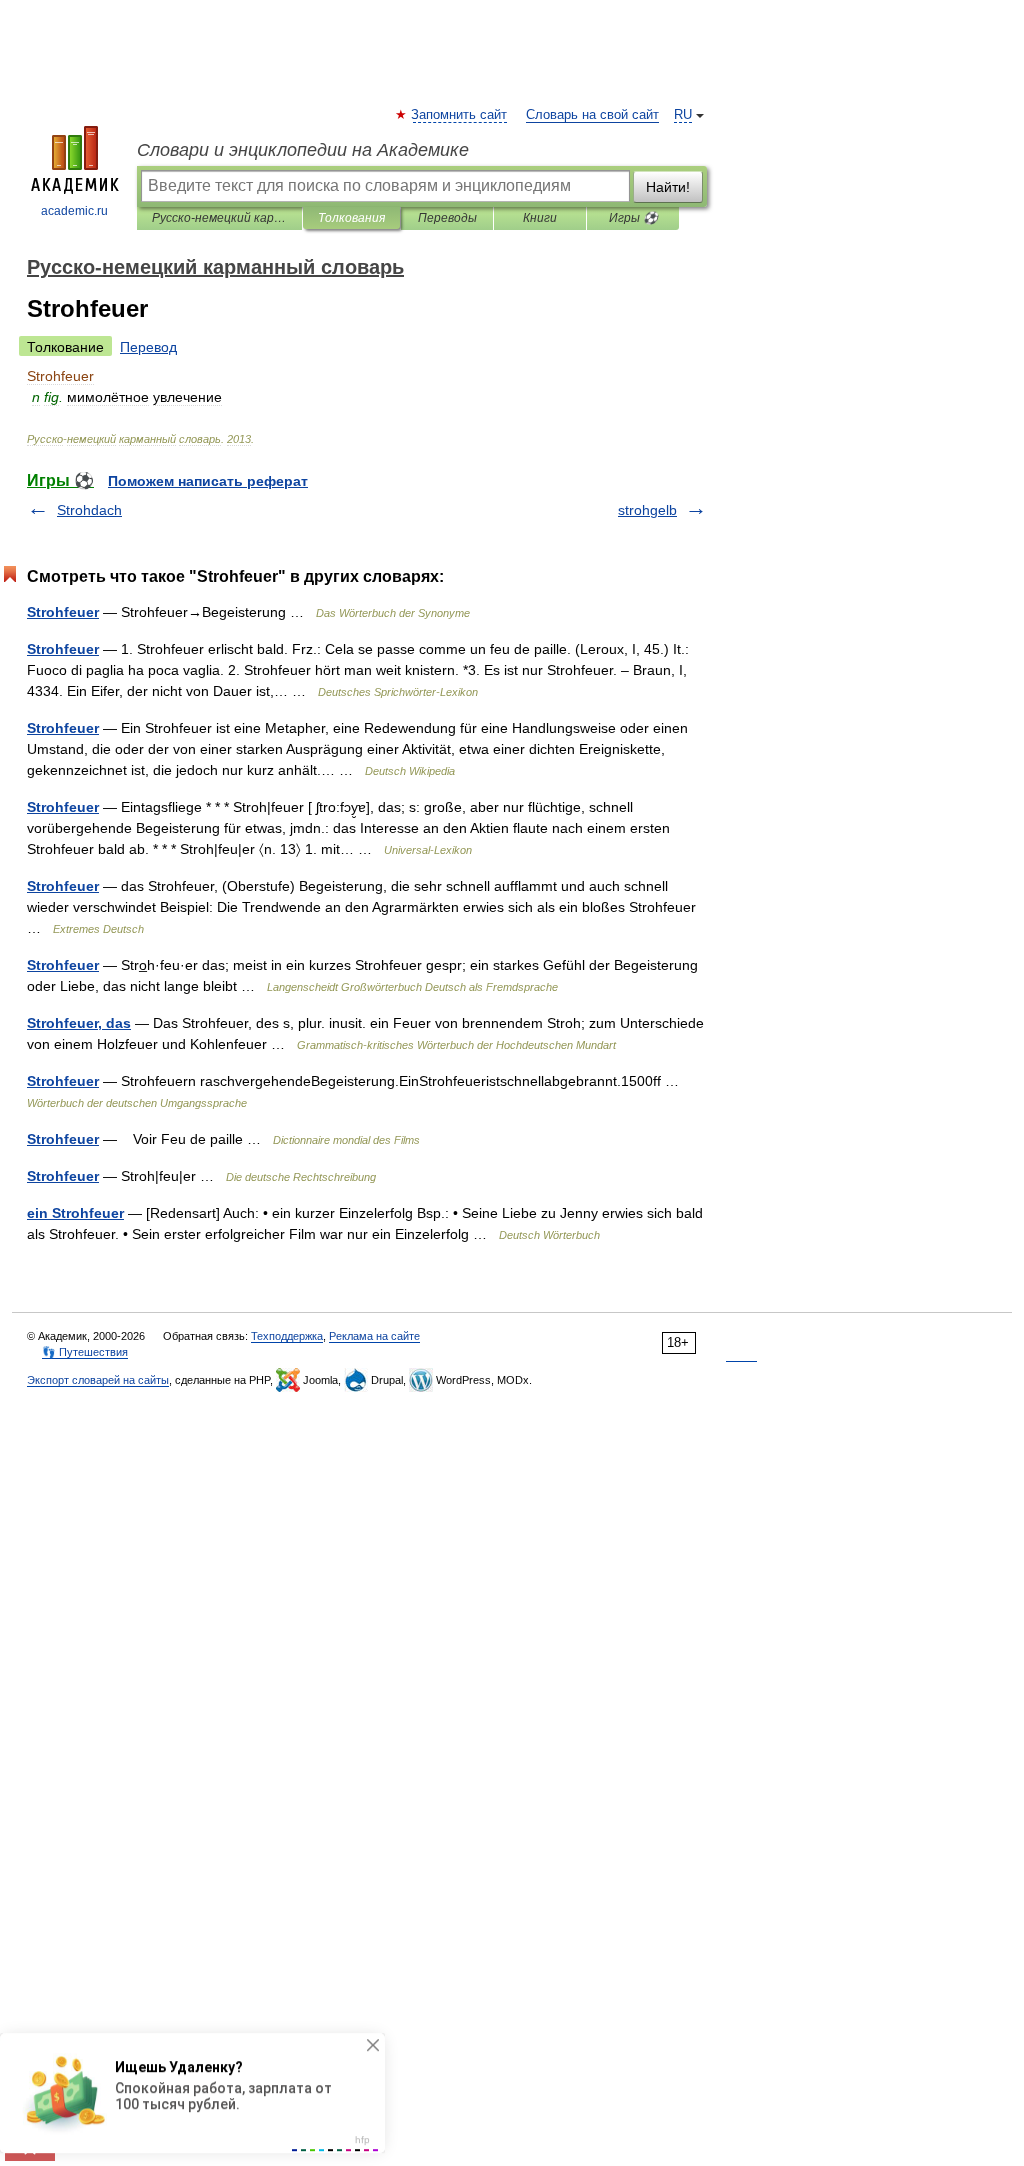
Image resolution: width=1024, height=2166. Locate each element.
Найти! (668, 187)
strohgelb (647, 510)
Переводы (447, 218)
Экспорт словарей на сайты (98, 1380)
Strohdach (89, 510)
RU (683, 115)
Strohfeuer (63, 612)
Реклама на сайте (374, 1336)
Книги (540, 218)
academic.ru (74, 211)
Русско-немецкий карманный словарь (219, 218)
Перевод (148, 347)
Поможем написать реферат (208, 481)
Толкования (351, 218)
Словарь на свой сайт (592, 115)
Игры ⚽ (633, 218)
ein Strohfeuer (75, 1213)
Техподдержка (287, 1336)
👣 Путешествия (85, 1352)
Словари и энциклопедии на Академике (303, 150)
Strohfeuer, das (79, 1023)
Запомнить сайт (460, 115)
